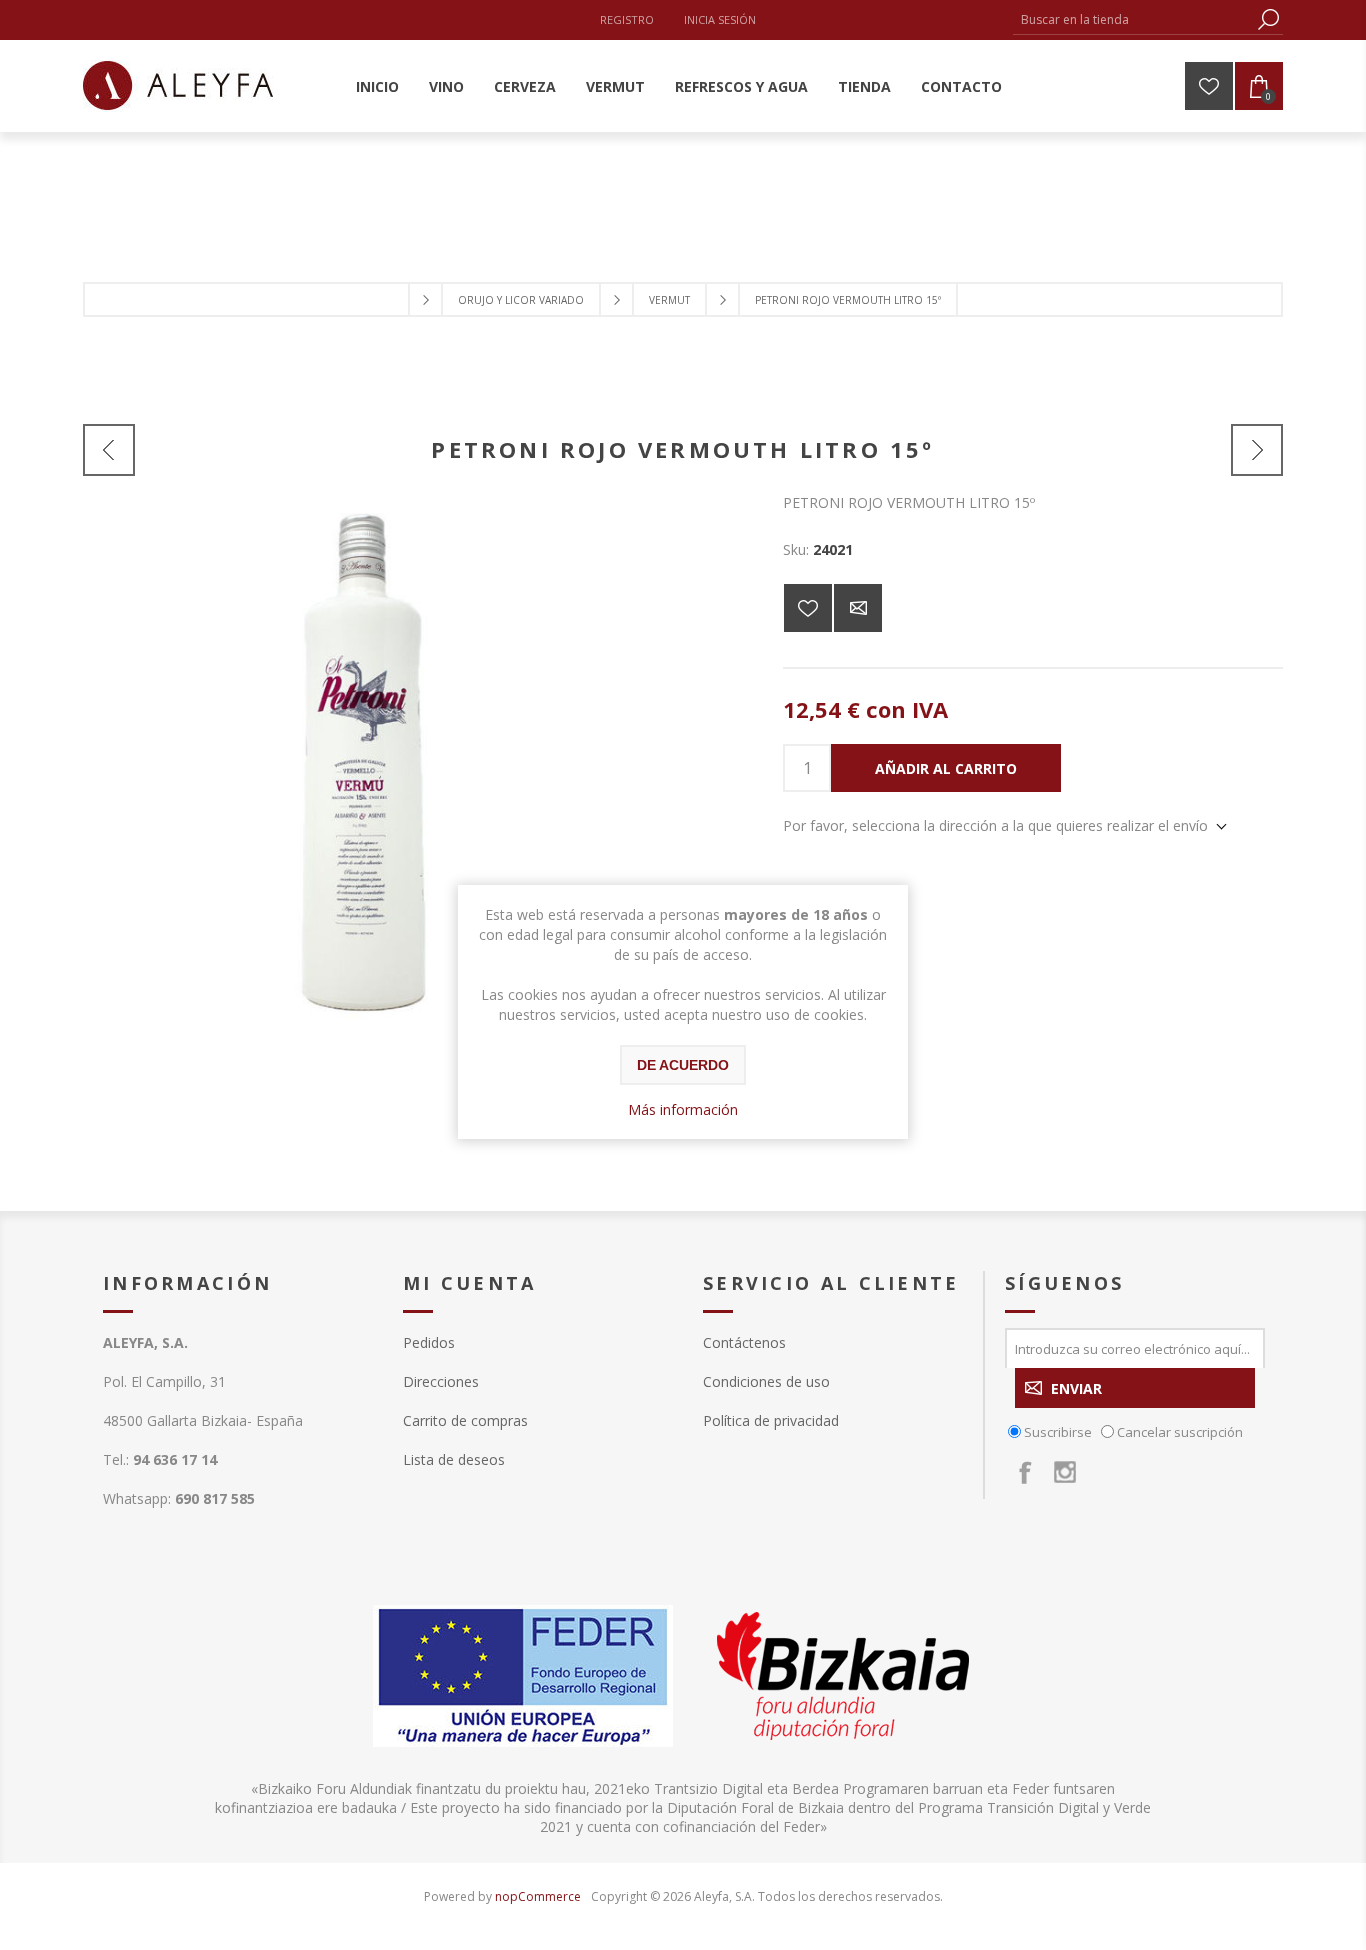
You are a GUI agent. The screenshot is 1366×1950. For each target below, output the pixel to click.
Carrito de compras (465, 1420)
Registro (627, 19)
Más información (683, 1109)
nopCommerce (538, 1896)
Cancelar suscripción (1180, 1432)
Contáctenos (744, 1342)
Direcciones (441, 1381)
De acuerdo (683, 1065)
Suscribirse (1058, 1432)
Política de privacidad (771, 1420)
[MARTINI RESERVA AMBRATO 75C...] (109, 450)
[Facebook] (1025, 1472)
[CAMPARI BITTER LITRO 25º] (1257, 450)
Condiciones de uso (766, 1381)
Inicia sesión (720, 19)
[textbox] (1133, 19)
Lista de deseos (454, 1459)
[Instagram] (1065, 1472)
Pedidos (429, 1342)
